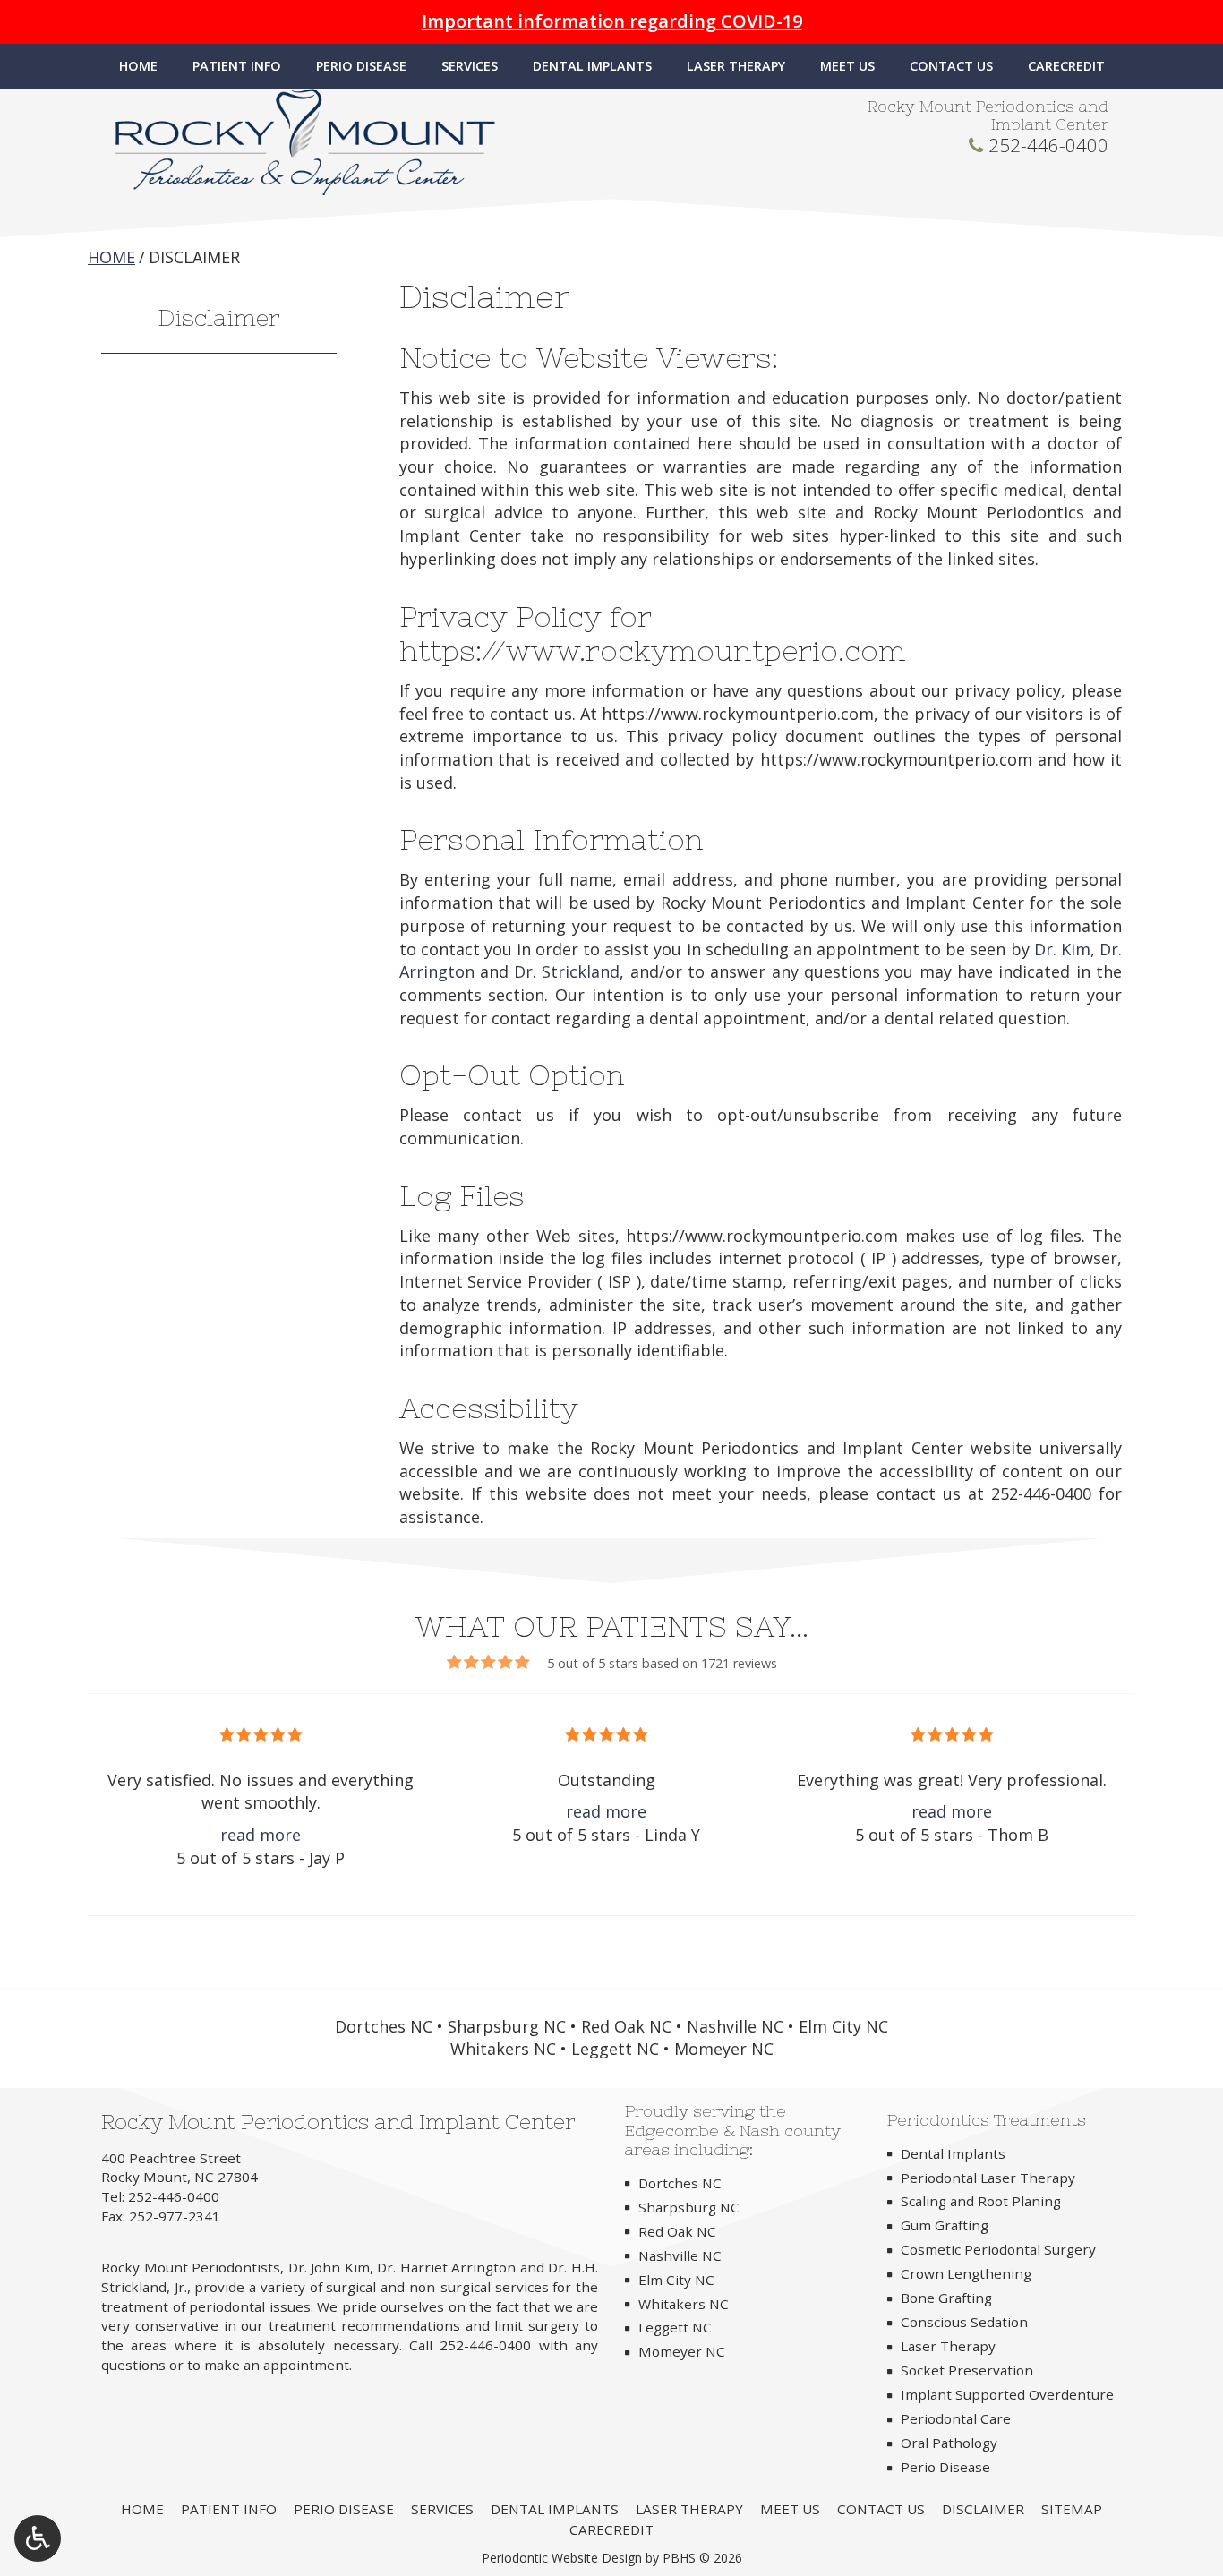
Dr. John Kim (329, 2267)
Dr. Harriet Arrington (446, 2267)
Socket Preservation (967, 2370)
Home (138, 66)
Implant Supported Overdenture (1007, 2394)
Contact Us (951, 66)
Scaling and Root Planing (981, 2201)
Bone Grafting (946, 2298)
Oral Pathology (949, 2443)
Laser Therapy (736, 66)
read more (261, 1835)
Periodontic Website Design (562, 2558)
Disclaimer (219, 317)
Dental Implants (592, 66)
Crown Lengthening (966, 2273)
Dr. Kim (1062, 949)
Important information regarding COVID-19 (612, 21)
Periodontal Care (956, 2418)
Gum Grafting (945, 2225)
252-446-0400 (1048, 145)
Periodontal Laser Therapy (988, 2178)
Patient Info (237, 66)
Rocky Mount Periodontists (191, 2267)
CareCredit (1066, 66)
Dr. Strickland (567, 971)
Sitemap (1072, 2509)
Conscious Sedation (964, 2322)
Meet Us (847, 66)
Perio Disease (361, 66)
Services (470, 66)
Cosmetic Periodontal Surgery (998, 2249)
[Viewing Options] (38, 2538)
